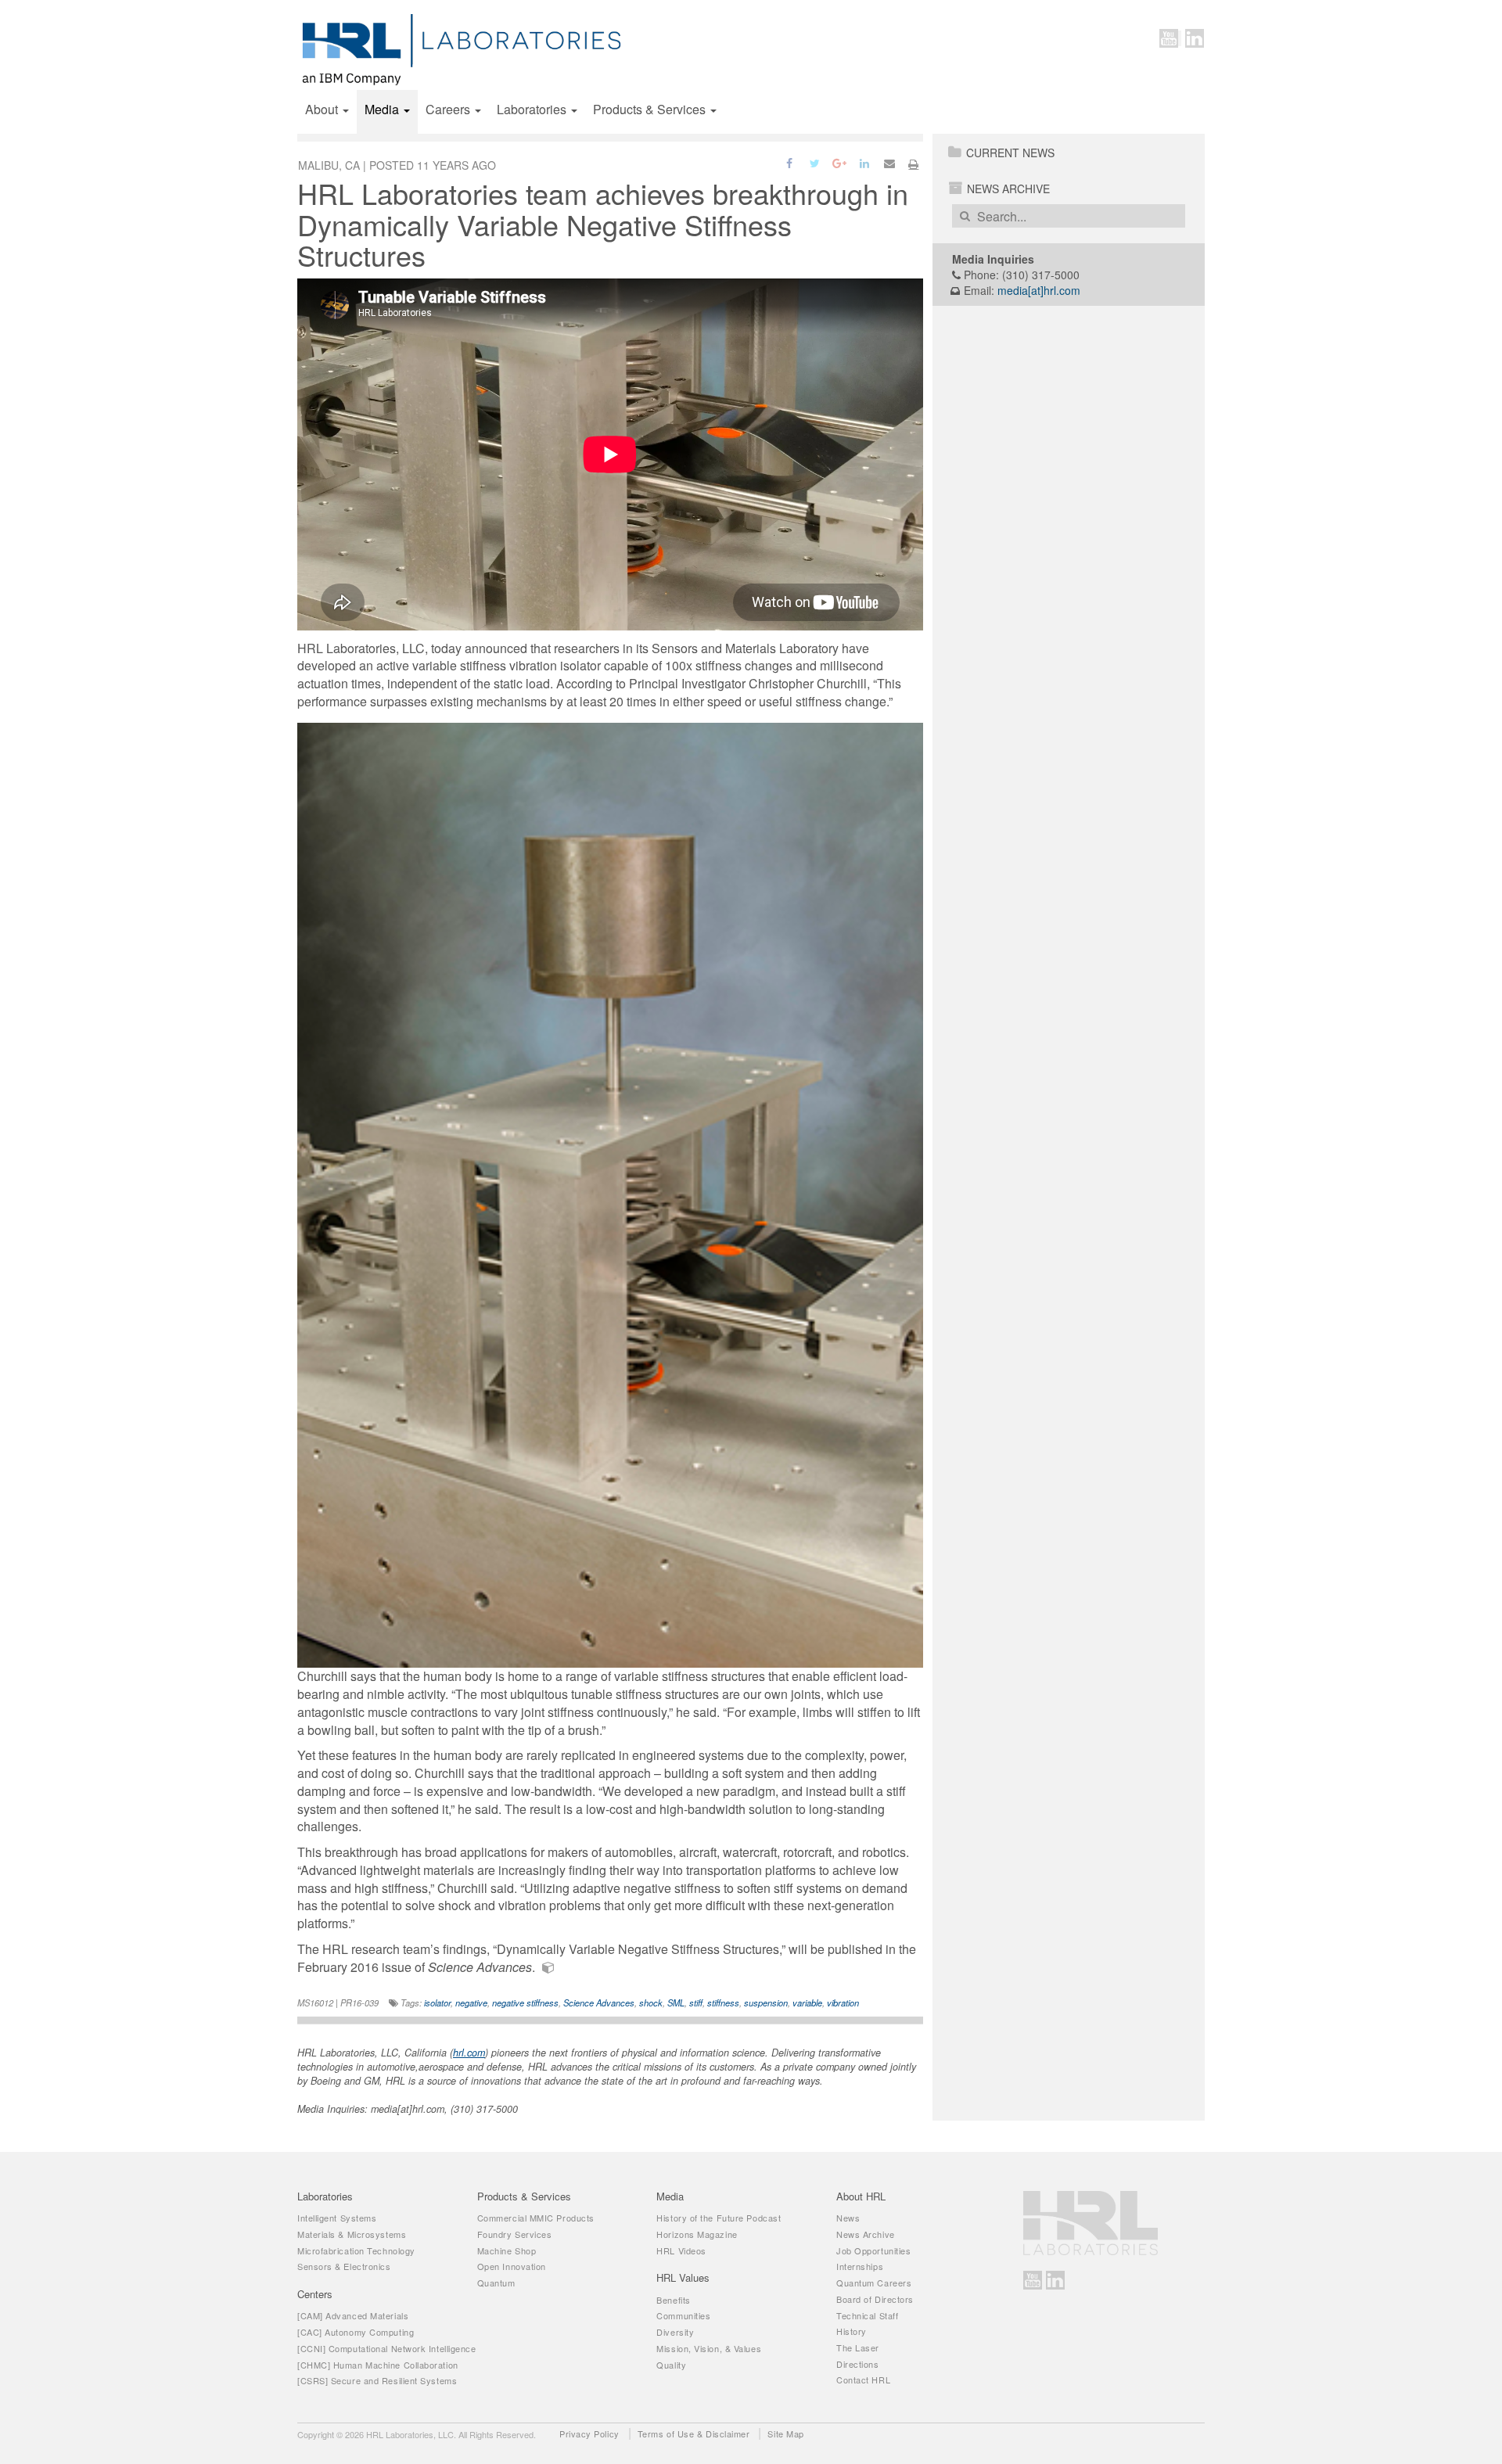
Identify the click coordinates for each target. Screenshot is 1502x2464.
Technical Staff (867, 2315)
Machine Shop (507, 2250)
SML (676, 2002)
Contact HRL (863, 2380)
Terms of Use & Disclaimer (694, 2433)
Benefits (673, 2300)
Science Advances (599, 2002)
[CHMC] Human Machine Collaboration (378, 2365)
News (848, 2218)
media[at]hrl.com (1039, 290)
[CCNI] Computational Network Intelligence (387, 2348)
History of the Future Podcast (719, 2218)
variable (807, 2002)
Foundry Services (515, 2234)
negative (471, 2002)
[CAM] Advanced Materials (353, 2315)
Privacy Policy (589, 2433)
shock (651, 2002)
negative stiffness (525, 2002)
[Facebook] (791, 162)
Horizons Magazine (697, 2234)
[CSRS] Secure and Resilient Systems (377, 2380)
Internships (860, 2266)
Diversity (675, 2332)
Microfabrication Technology (356, 2250)
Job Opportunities (873, 2250)
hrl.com (469, 2053)
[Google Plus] (841, 162)
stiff (696, 2002)
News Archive (1008, 189)
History (852, 2331)
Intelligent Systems (337, 2218)
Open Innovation (512, 2266)
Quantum (496, 2283)
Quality (671, 2365)
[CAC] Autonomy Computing (356, 2332)
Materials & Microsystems (352, 2234)
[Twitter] (816, 162)
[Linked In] (866, 162)
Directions (858, 2364)
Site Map (785, 2433)
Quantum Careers (874, 2283)
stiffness (723, 2002)
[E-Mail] (889, 162)
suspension (766, 2002)
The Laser (858, 2347)
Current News (1010, 153)
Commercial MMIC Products (536, 2218)
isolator (437, 2002)
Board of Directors (875, 2299)
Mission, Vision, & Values (709, 2348)
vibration (843, 2002)
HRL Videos (681, 2250)
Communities (683, 2315)
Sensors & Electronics (344, 2266)
